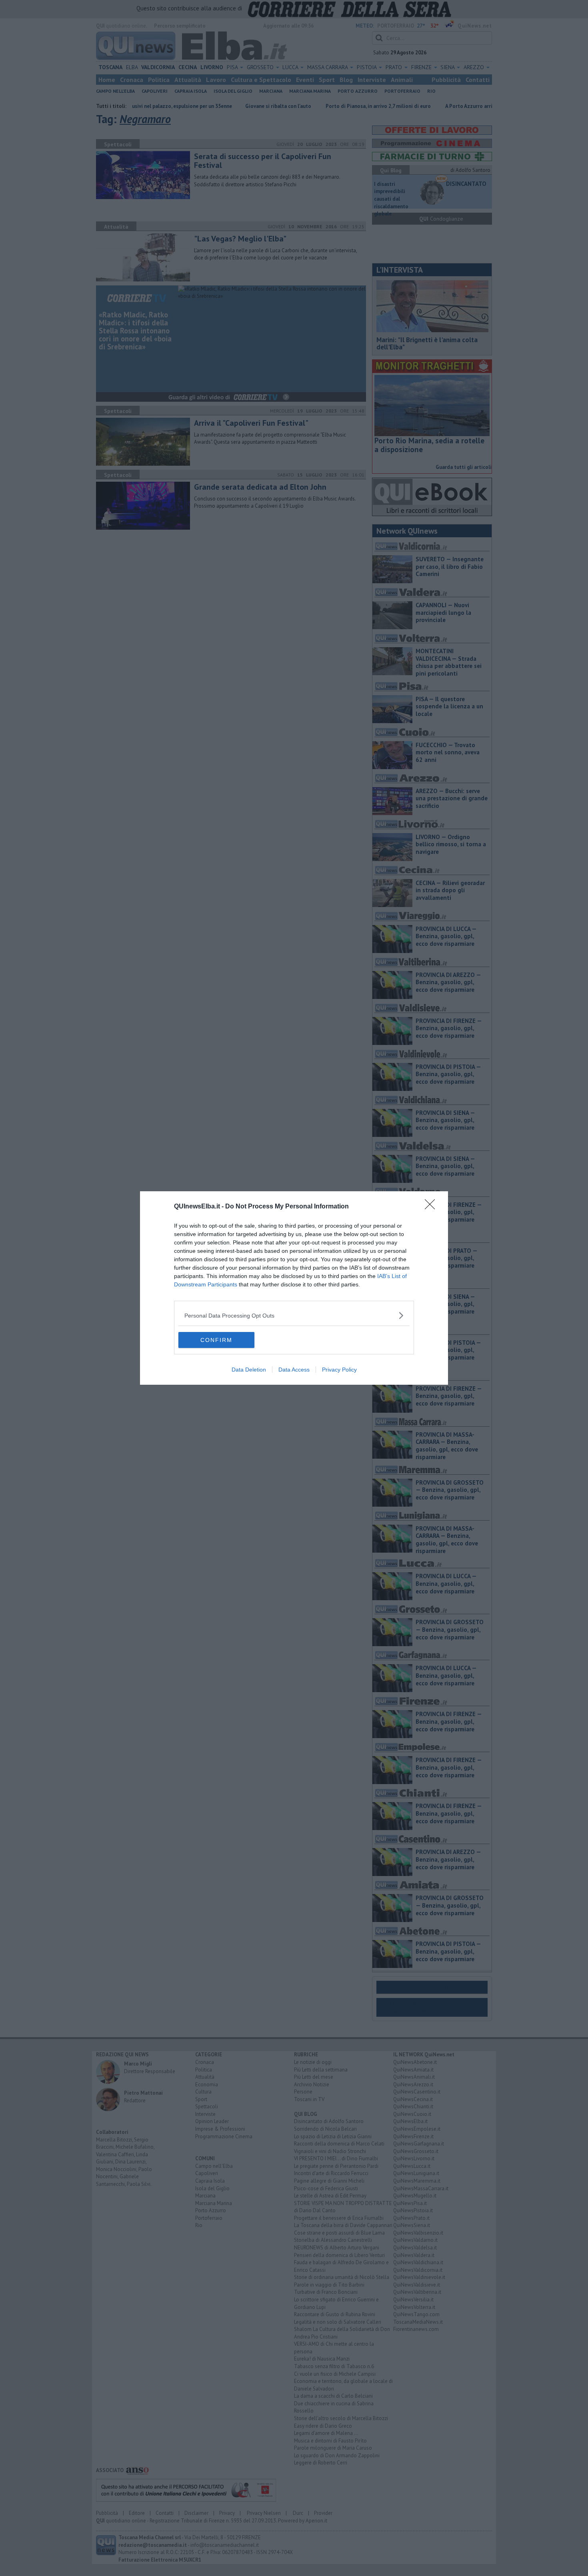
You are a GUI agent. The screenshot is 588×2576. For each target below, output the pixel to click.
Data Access (294, 1370)
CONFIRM (216, 1340)
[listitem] (294, 1315)
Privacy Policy (339, 1370)
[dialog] (294, 1288)
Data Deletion (249, 1370)
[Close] (432, 1207)
